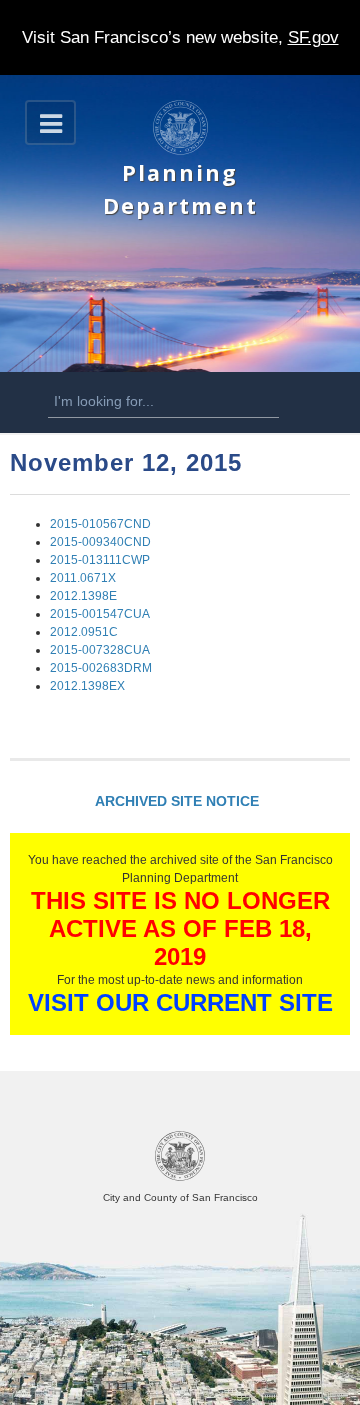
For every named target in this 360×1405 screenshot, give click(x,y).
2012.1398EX (87, 686)
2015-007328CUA (100, 650)
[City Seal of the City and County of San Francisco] (180, 1177)
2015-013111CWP (100, 560)
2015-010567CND (100, 524)
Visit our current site (180, 1002)
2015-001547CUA (100, 614)
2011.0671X (83, 578)
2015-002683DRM (101, 668)
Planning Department (180, 188)
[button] (50, 122)
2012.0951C (84, 632)
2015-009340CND (100, 542)
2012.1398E (83, 596)
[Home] (180, 151)
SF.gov (313, 37)
